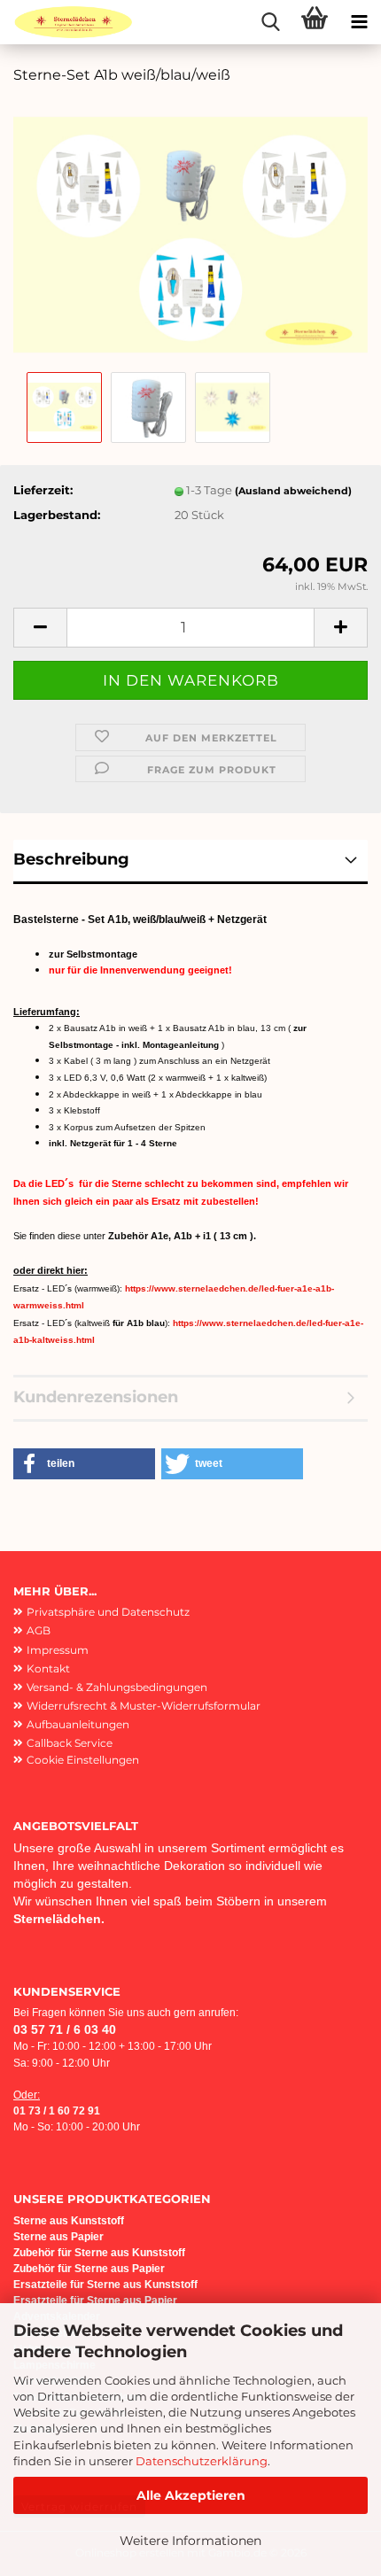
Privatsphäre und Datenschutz (108, 1612)
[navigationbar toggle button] (359, 22)
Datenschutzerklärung (202, 2461)
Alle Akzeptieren (191, 2495)
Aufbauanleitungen (78, 1724)
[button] (40, 628)
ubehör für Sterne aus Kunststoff (102, 2253)
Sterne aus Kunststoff (70, 2221)
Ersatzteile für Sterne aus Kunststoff (105, 2285)
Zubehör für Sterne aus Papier (89, 2269)
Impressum (58, 1650)
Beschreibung (71, 859)
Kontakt (48, 1668)
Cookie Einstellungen (83, 1760)
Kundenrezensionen (96, 1397)
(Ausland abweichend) (293, 491)
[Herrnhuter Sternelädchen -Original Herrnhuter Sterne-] (66, 22)
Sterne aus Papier (58, 2237)
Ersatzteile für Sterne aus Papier (95, 2301)
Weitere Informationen (190, 2541)
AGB (39, 1630)
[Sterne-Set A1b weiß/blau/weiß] (190, 233)
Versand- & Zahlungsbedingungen (117, 1687)
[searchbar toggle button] (270, 22)
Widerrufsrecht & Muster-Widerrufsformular (144, 1706)
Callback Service (70, 1743)
